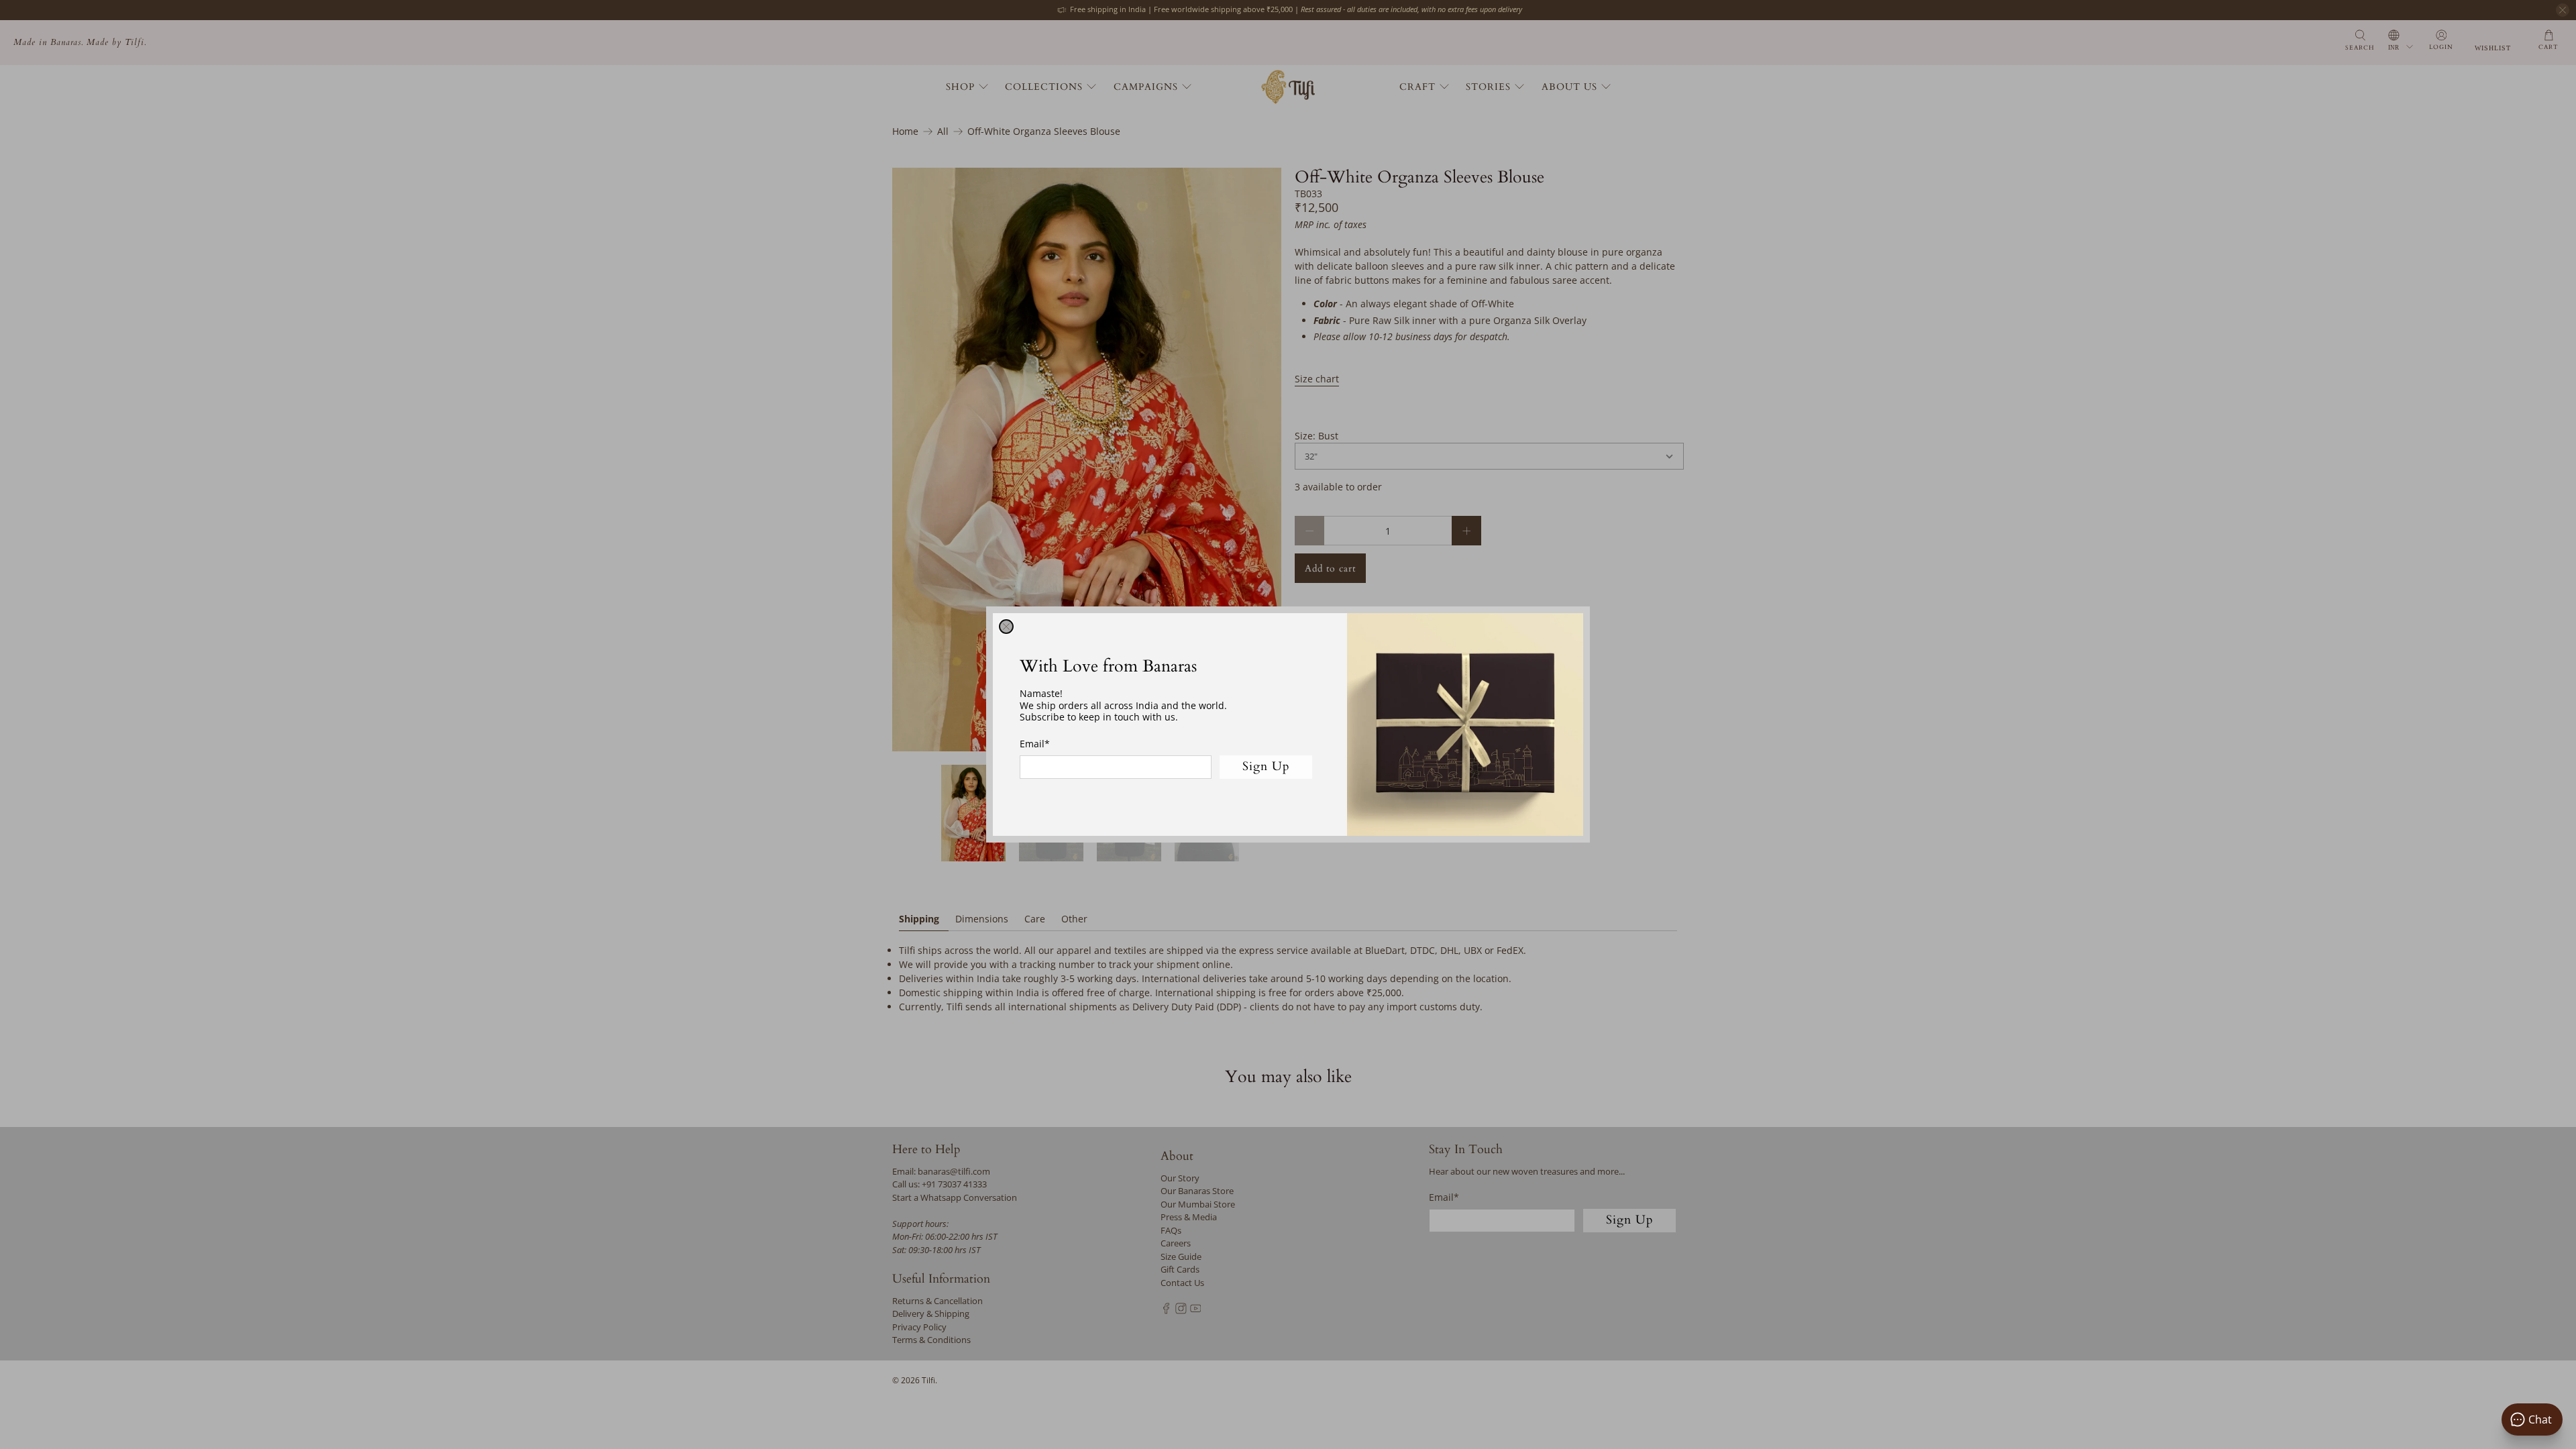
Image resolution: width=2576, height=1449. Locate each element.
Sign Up (1266, 766)
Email (1035, 744)
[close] (1006, 627)
